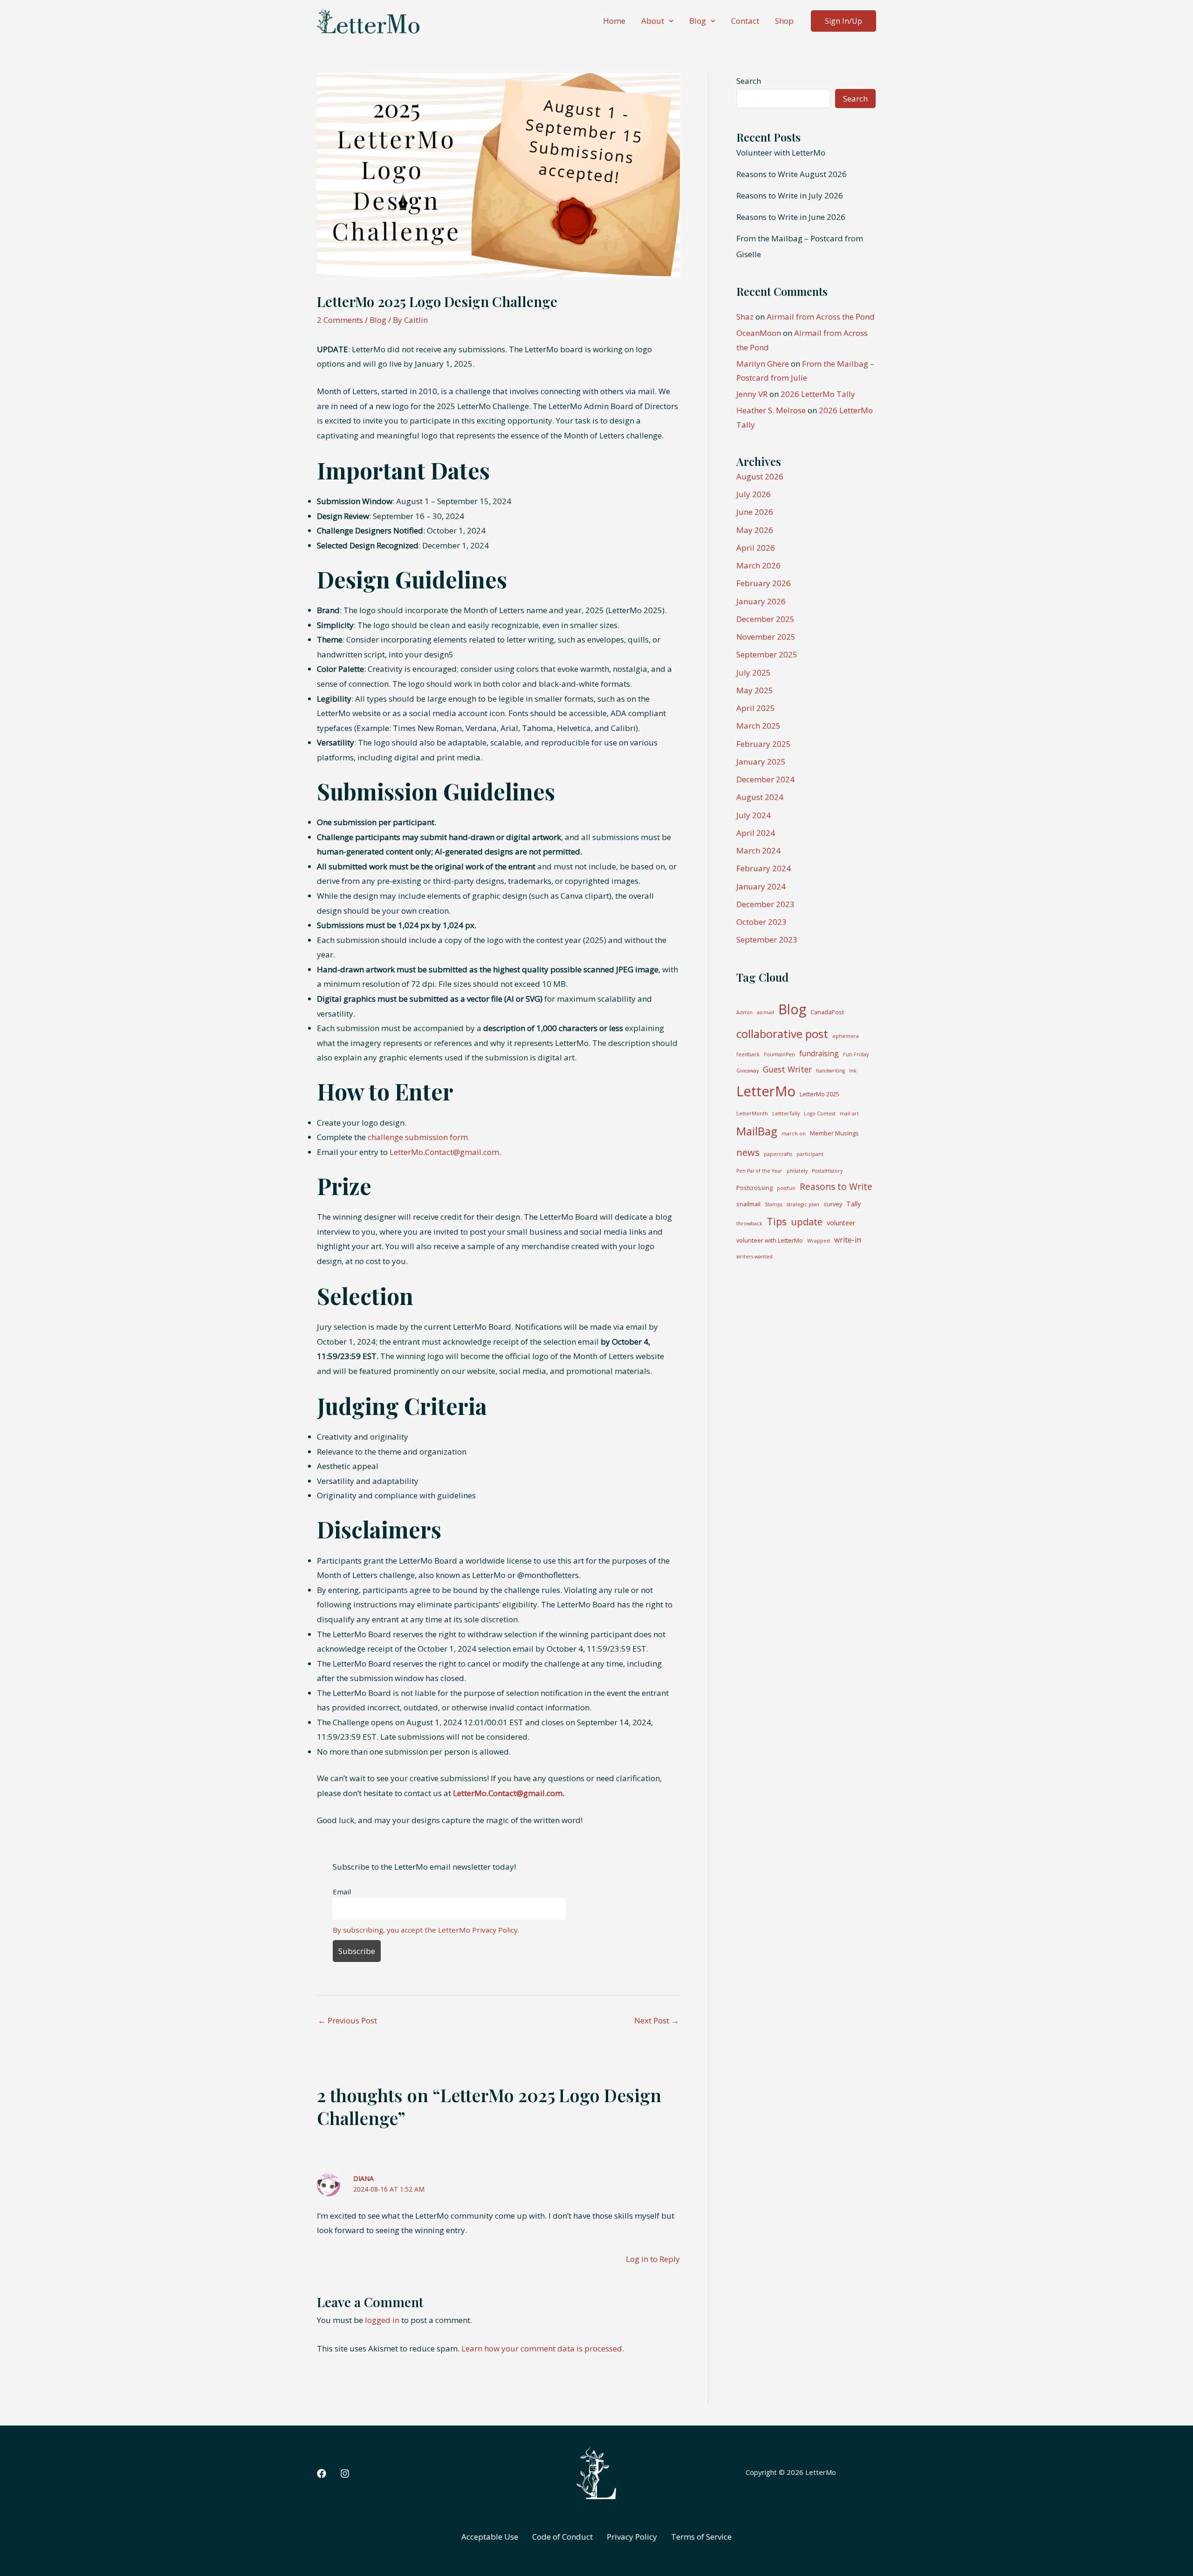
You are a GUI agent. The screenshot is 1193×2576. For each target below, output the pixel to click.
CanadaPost (827, 1012)
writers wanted (754, 1257)
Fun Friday (856, 1054)
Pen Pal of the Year (759, 1171)
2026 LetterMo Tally (818, 394)
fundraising (819, 1053)
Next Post (657, 2020)
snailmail (748, 1204)
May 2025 (755, 690)
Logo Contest (820, 1114)
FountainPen (779, 1054)
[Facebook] (322, 2474)
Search (749, 81)
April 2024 (756, 833)
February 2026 (764, 583)
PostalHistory (827, 1171)
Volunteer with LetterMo (781, 153)
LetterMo (766, 1091)
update (807, 1222)
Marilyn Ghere (763, 364)
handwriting (830, 1071)
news (748, 1152)
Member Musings (834, 1133)
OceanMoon (759, 333)
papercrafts (778, 1154)
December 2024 (765, 779)
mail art (849, 1114)
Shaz (745, 317)
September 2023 (767, 940)
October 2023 (761, 922)
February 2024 (764, 868)
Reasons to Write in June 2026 (791, 217)
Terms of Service (701, 2537)
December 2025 (765, 619)
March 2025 (758, 726)
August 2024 (760, 797)
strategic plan (803, 1204)
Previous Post (347, 2020)
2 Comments (340, 320)
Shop (784, 21)
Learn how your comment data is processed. (543, 2348)
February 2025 (764, 744)
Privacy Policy (632, 2537)
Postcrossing (754, 1188)
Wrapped (819, 1241)
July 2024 (754, 815)
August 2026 (760, 476)
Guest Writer (787, 1069)
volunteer (841, 1223)
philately (797, 1171)
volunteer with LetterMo (770, 1240)
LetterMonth (752, 1114)
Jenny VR (752, 394)
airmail (765, 1012)
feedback (748, 1054)
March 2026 (758, 565)
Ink (853, 1071)
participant (810, 1154)
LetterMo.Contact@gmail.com (444, 1152)
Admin (744, 1012)
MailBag (757, 1131)
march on (794, 1134)
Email (342, 1892)
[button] (669, 21)
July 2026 (754, 494)
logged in (382, 2320)
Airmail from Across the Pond (821, 317)
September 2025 (767, 654)
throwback (749, 1223)
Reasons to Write (836, 1186)
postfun (786, 1188)
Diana (363, 2178)
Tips (777, 1221)
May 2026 (755, 530)
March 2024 (758, 851)
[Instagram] (345, 2474)
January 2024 (761, 886)
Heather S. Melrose (771, 410)
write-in (848, 1240)
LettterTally (786, 1114)
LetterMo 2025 (819, 1094)
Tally (854, 1204)
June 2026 (755, 512)
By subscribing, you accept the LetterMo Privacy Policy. (426, 1930)
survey (833, 1204)
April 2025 (756, 708)
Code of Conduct (562, 2537)
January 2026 (761, 601)
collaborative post (782, 1034)
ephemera (846, 1036)
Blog (698, 21)
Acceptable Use (490, 2537)
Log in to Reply (653, 2259)
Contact (745, 21)
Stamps (774, 1204)
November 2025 (766, 637)
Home (614, 21)
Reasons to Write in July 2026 (790, 195)
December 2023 (765, 904)
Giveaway (747, 1071)
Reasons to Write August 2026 (792, 174)
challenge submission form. (419, 1137)
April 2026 (756, 548)
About (653, 21)
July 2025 (754, 673)
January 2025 (761, 762)
